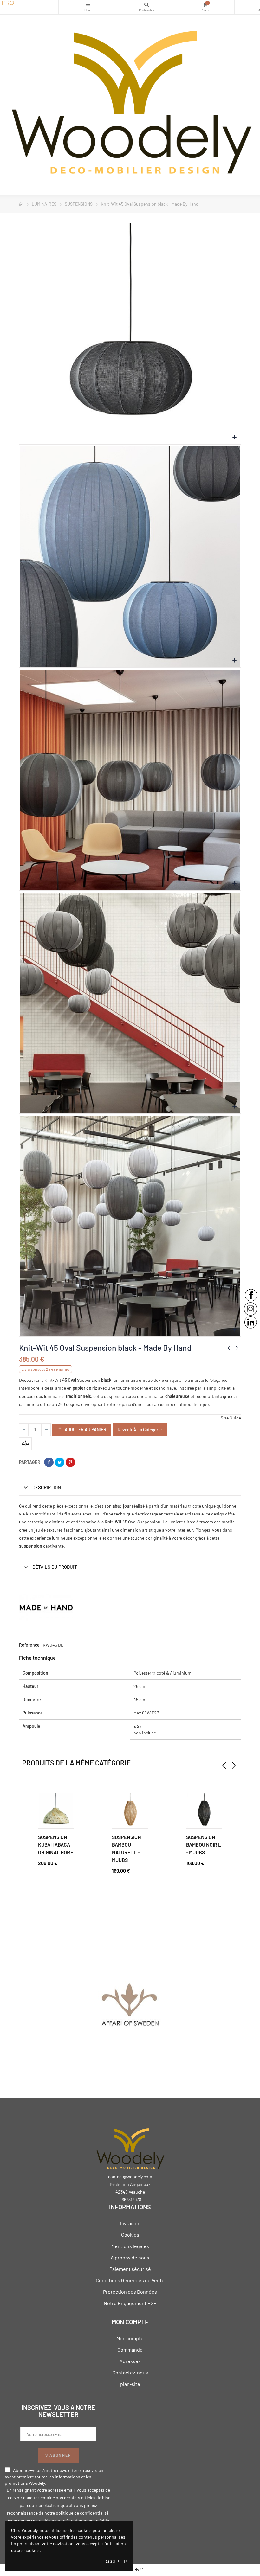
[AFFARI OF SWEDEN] (130, 2008)
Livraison (130, 2223)
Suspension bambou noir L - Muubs (204, 1845)
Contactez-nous (130, 2372)
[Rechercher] (146, 7)
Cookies (130, 2235)
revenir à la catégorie (140, 1429)
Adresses (130, 2361)
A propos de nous (130, 2257)
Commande (130, 2350)
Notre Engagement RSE (130, 2303)
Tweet (60, 1462)
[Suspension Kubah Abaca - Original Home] (56, 1811)
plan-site (130, 2384)
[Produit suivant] (237, 1348)
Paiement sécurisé (130, 2269)
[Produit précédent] (229, 1348)
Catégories (88, 7)
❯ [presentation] (234, 1765)
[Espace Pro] (29, 3)
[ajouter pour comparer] (25, 1444)
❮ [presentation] (224, 1765)
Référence (29, 1645)
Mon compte (130, 2338)
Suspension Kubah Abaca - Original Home (56, 1845)
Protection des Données (130, 2292)
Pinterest (70, 1462)
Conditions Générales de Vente (130, 2280)
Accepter (116, 2562)
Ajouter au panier (85, 1429)
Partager (49, 1462)
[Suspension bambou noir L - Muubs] (204, 1811)
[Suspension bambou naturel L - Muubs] (130, 1811)
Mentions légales (130, 2246)
